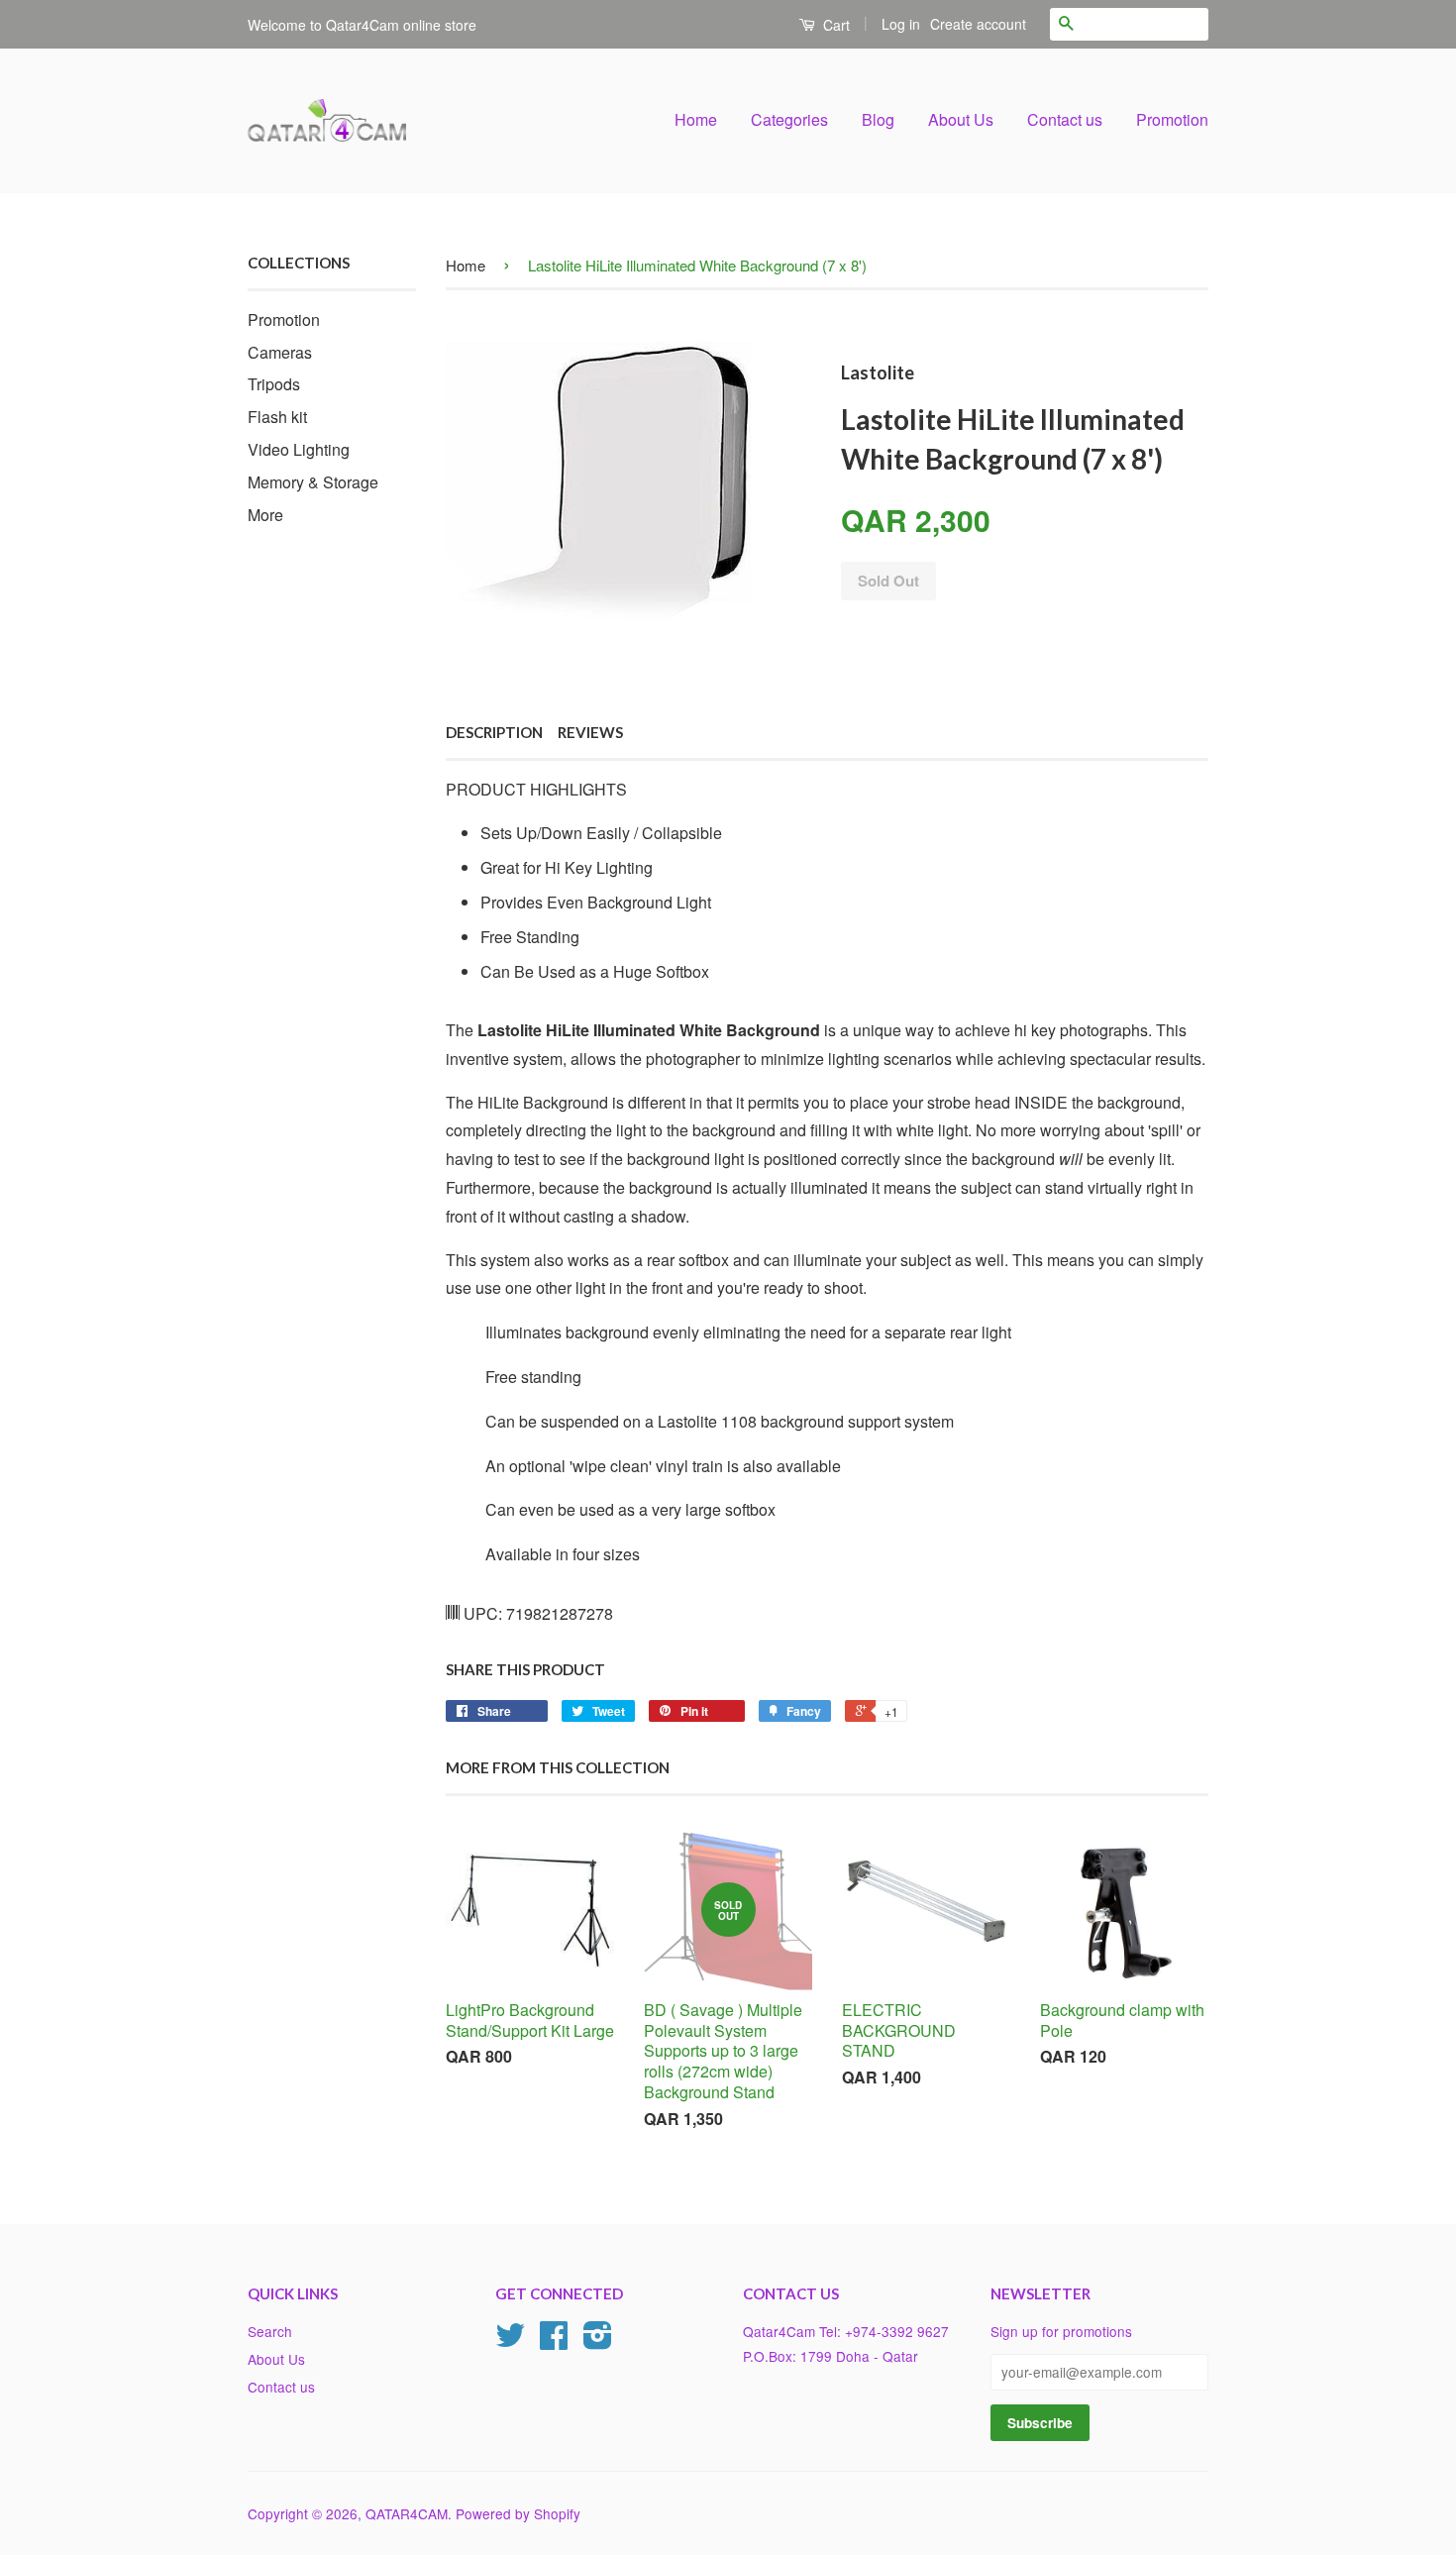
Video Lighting (299, 449)
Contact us (1065, 119)
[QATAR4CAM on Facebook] (554, 2341)
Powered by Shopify (518, 2513)
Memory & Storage (313, 482)
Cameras (280, 352)
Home (696, 119)
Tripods (274, 384)
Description (494, 732)
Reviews (590, 732)
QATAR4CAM (407, 2513)
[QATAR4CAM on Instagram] (598, 2341)
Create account (978, 24)
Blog (878, 119)
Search (270, 2331)
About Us (961, 119)
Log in (901, 24)
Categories (789, 119)
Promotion (1172, 119)
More (265, 515)
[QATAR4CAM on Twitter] (510, 2341)
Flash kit (277, 417)
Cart (834, 25)
